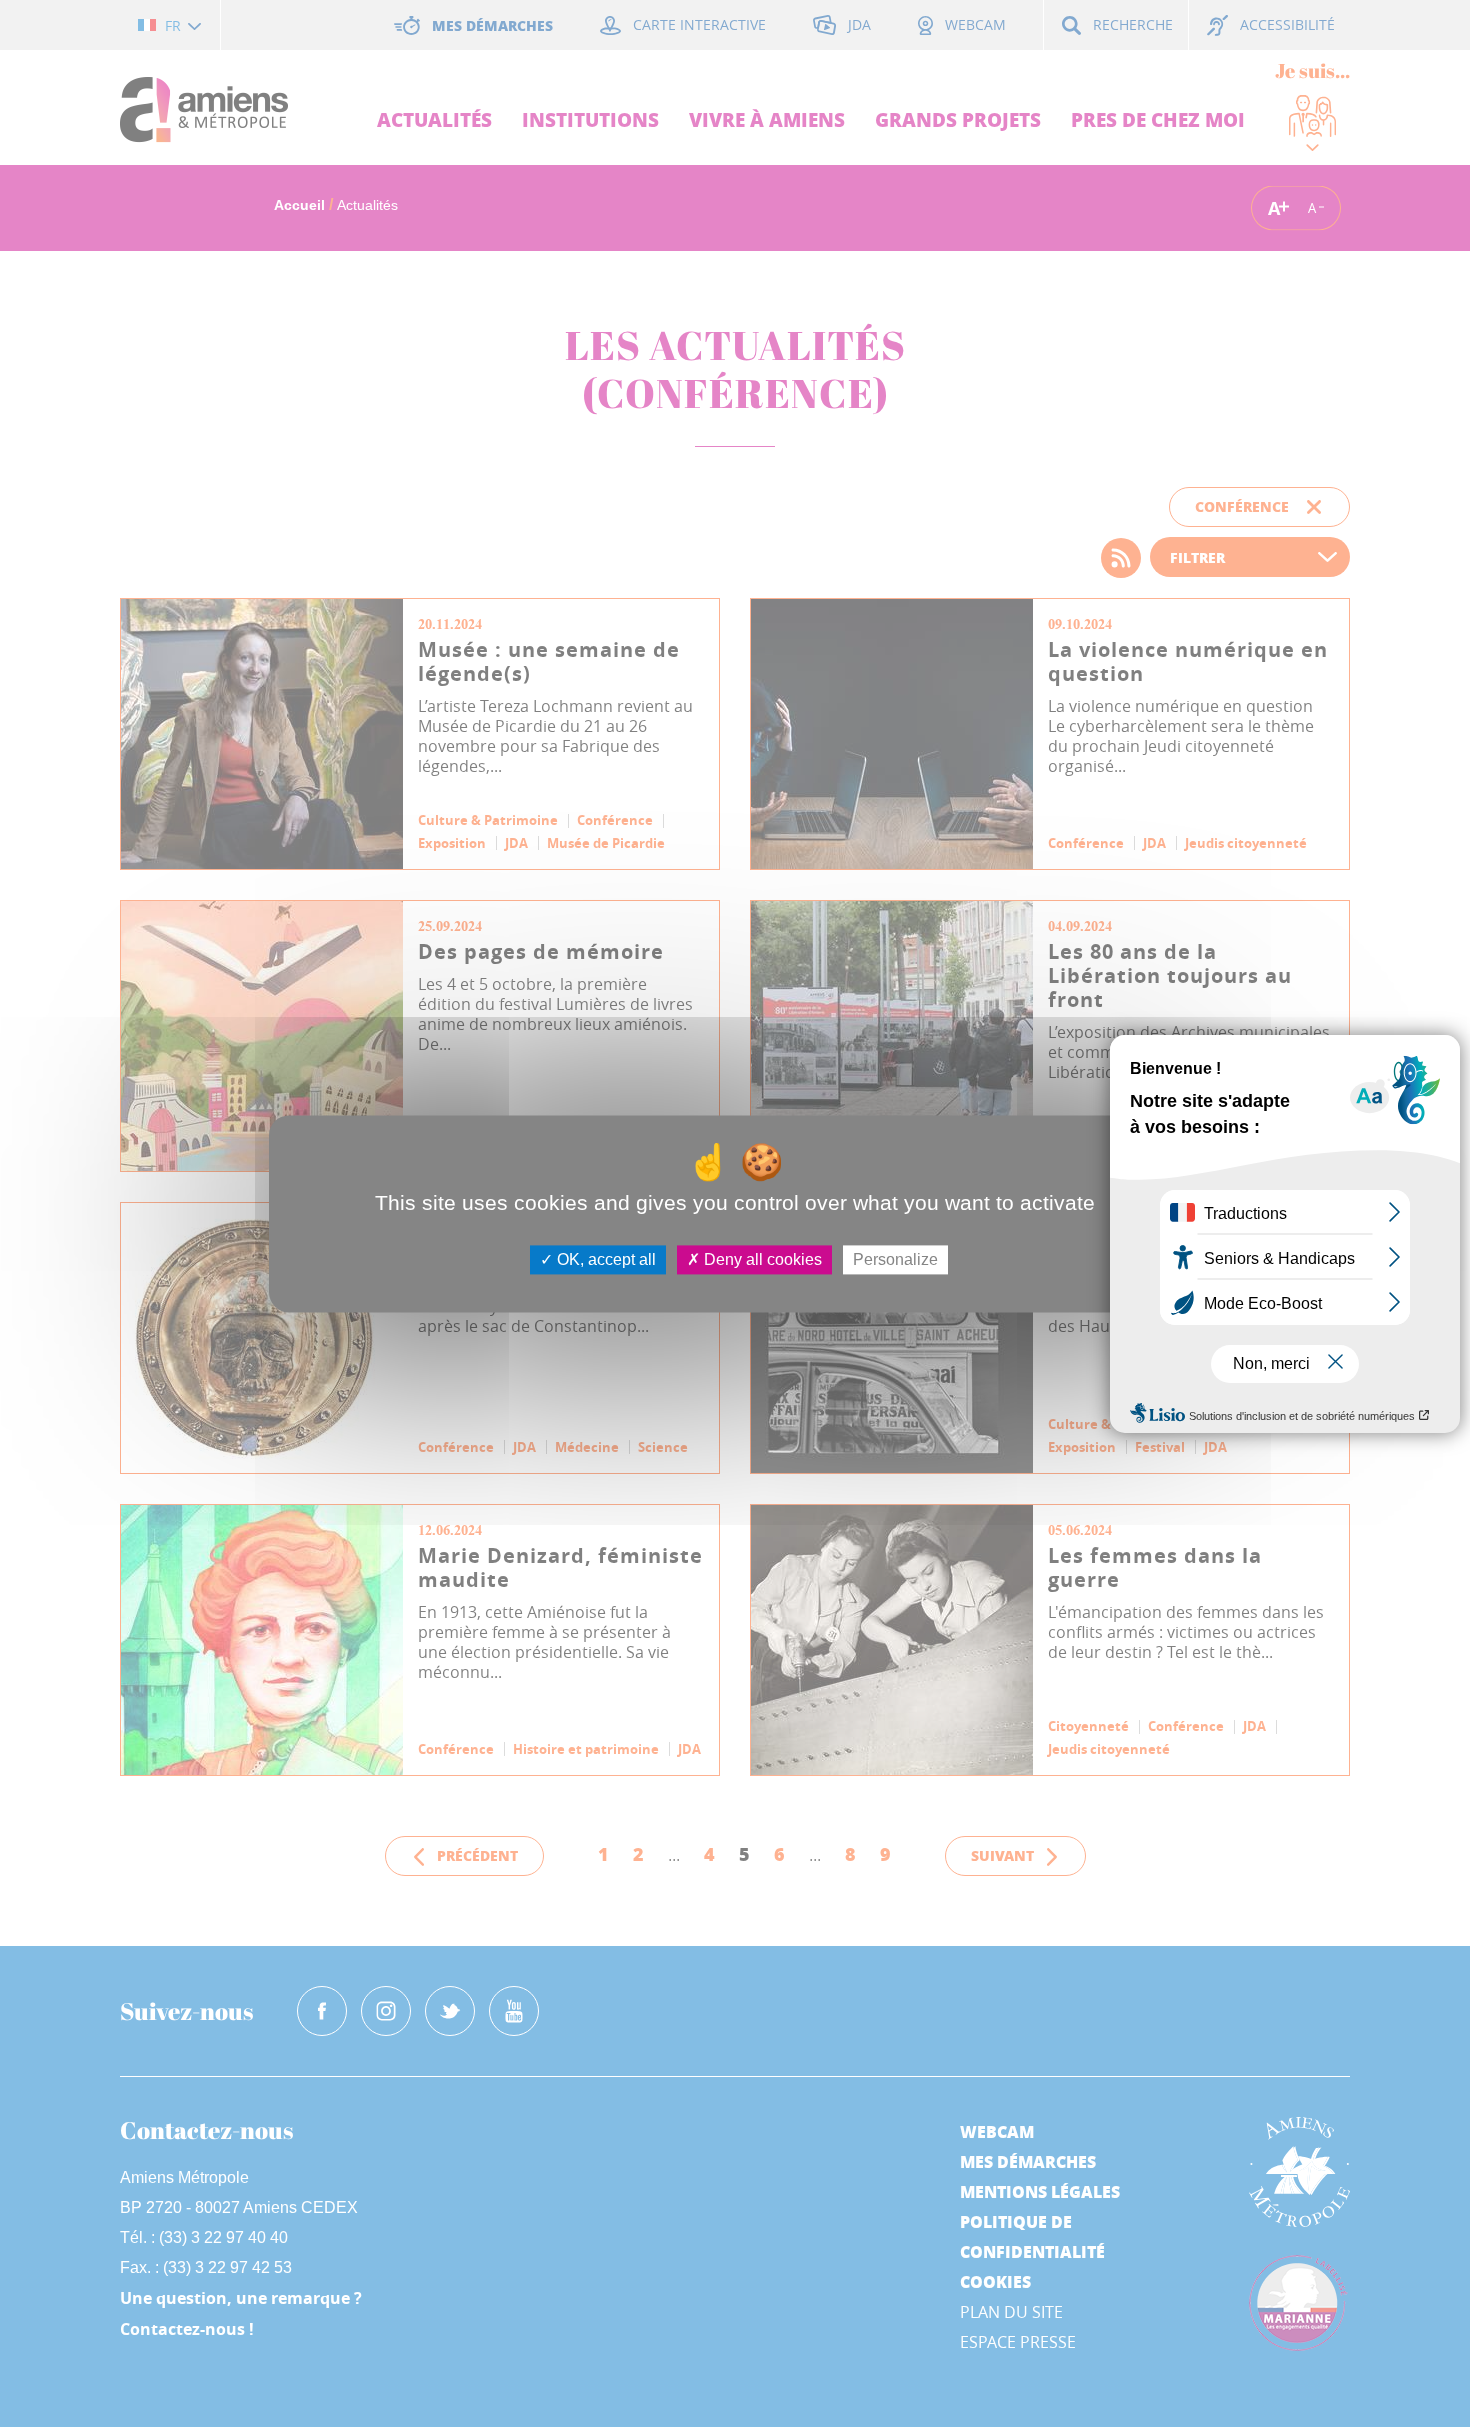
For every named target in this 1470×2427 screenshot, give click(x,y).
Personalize (895, 1259)
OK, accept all (604, 1259)
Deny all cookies (761, 1259)
